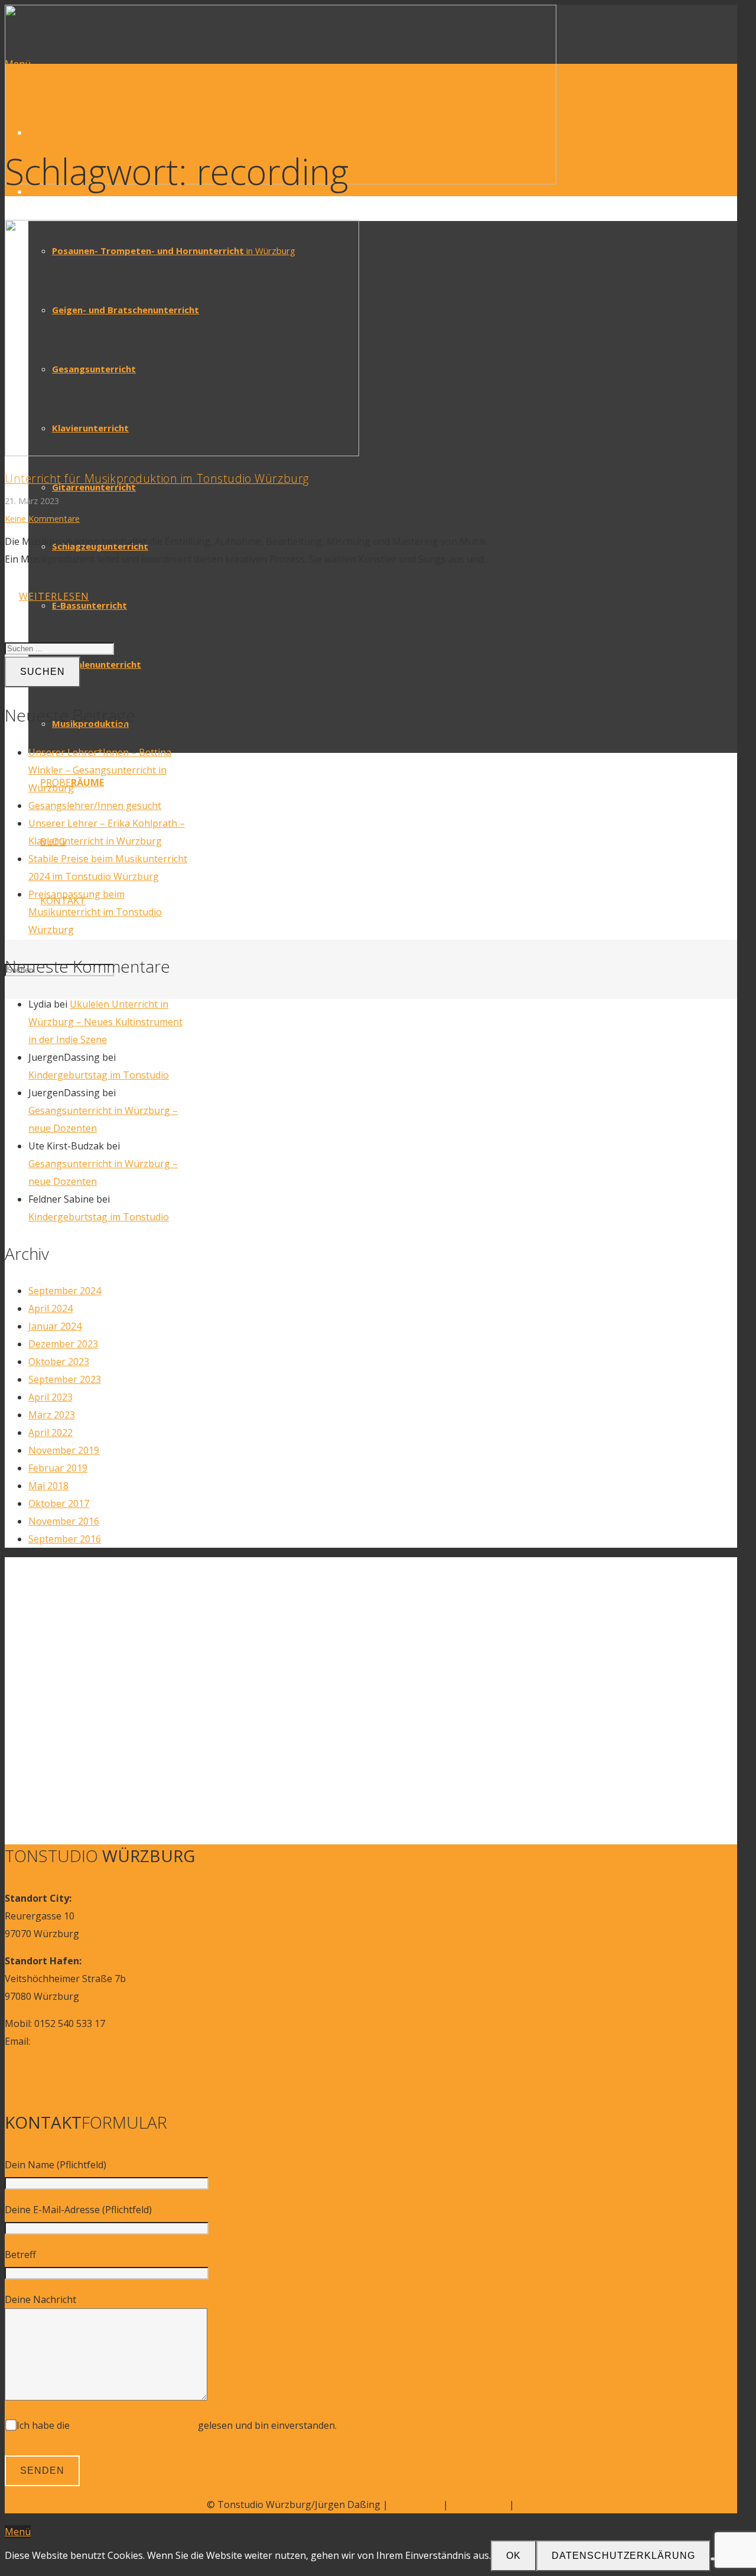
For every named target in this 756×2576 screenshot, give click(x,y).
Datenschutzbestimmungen (134, 2425)
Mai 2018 (48, 1486)
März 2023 (52, 1415)
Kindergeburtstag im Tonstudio (99, 1075)
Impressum (416, 2504)
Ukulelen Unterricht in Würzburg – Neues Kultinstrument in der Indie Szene (105, 1022)
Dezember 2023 (63, 1344)
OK (514, 2556)
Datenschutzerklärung (623, 2556)
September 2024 (65, 1291)
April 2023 (50, 1397)
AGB (526, 2504)
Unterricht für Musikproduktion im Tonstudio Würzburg (157, 478)
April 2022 (50, 1432)
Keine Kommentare (42, 519)
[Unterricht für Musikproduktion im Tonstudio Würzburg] (182, 453)
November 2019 (64, 1450)
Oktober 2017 (59, 1503)
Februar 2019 (58, 1468)
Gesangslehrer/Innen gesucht (95, 805)
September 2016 (65, 1539)
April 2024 (50, 1308)
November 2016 (64, 1521)
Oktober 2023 (59, 1362)
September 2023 (65, 1379)
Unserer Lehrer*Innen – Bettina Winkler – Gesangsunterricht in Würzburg (100, 770)
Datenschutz (479, 2504)
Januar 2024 (55, 1326)
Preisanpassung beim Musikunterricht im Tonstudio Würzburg (95, 912)
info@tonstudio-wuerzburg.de (100, 2041)
